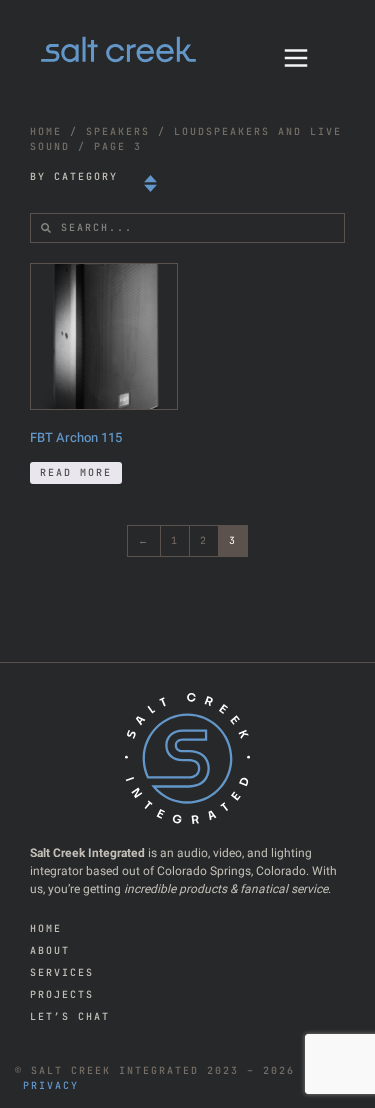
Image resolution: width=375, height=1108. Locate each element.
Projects (62, 994)
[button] (151, 184)
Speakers (118, 131)
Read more (76, 472)
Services (62, 972)
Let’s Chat (70, 1016)
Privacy (51, 1085)
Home (46, 131)
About (50, 950)
